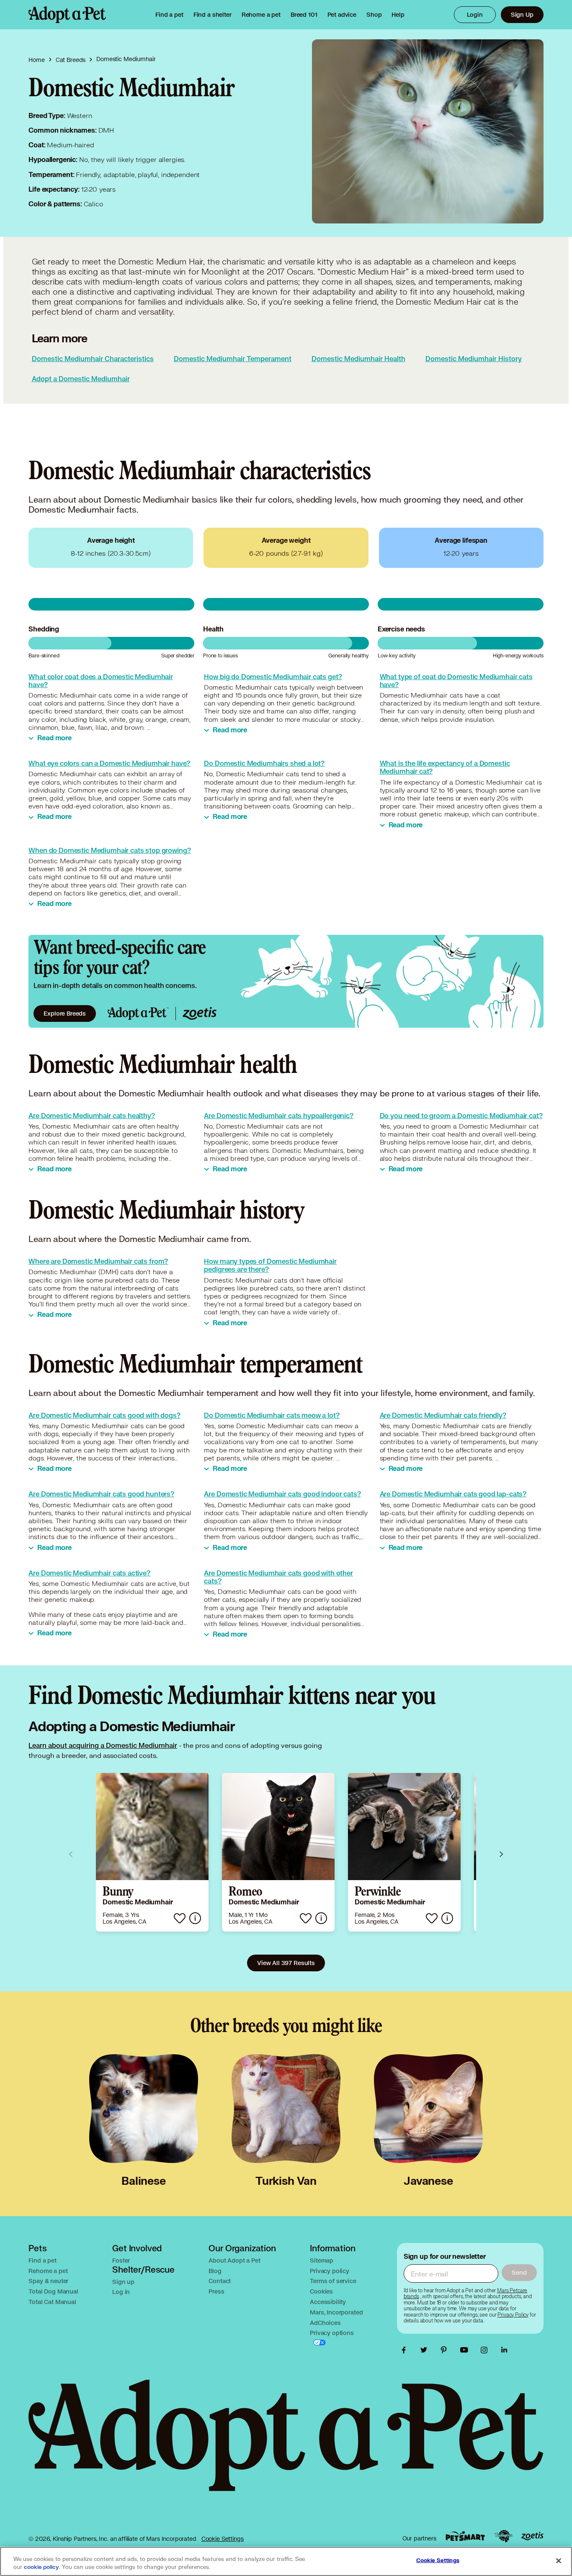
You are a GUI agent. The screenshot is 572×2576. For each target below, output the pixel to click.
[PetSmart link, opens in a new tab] (465, 2536)
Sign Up (522, 14)
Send (519, 2272)
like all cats (75, 1151)
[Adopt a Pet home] (67, 15)
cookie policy (41, 2567)
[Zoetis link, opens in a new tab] (532, 2536)
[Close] (559, 2561)
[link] (261, 15)
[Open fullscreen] (527, 56)
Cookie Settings (223, 2539)
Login (475, 14)
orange (156, 720)
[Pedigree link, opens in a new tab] (503, 2536)
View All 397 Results (286, 1963)
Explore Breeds (65, 1013)
